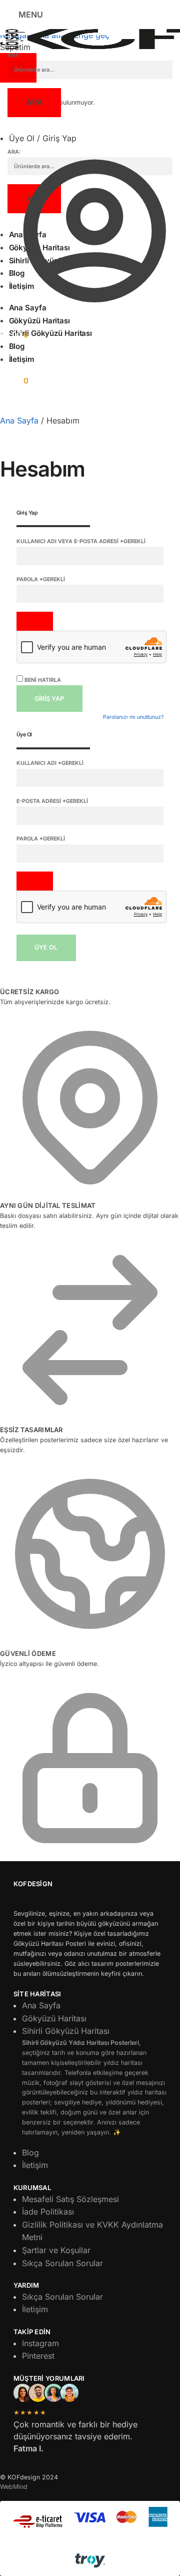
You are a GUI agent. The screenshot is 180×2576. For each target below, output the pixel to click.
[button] (14, 335)
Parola (41, 579)
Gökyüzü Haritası (54, 2018)
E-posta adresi (52, 801)
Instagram (40, 2343)
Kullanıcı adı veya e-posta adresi (81, 541)
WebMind (14, 2487)
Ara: (14, 55)
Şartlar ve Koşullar (56, 2250)
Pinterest (38, 2356)
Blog (30, 2153)
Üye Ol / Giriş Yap (43, 138)
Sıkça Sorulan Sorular (62, 2263)
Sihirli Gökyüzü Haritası (94, 2081)
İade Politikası (48, 2212)
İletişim (35, 2165)
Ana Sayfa (19, 420)
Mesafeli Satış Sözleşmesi (70, 2199)
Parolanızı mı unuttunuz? (133, 717)
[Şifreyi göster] (35, 621)
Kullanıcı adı (50, 763)
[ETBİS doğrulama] (38, 2522)
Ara (34, 102)
